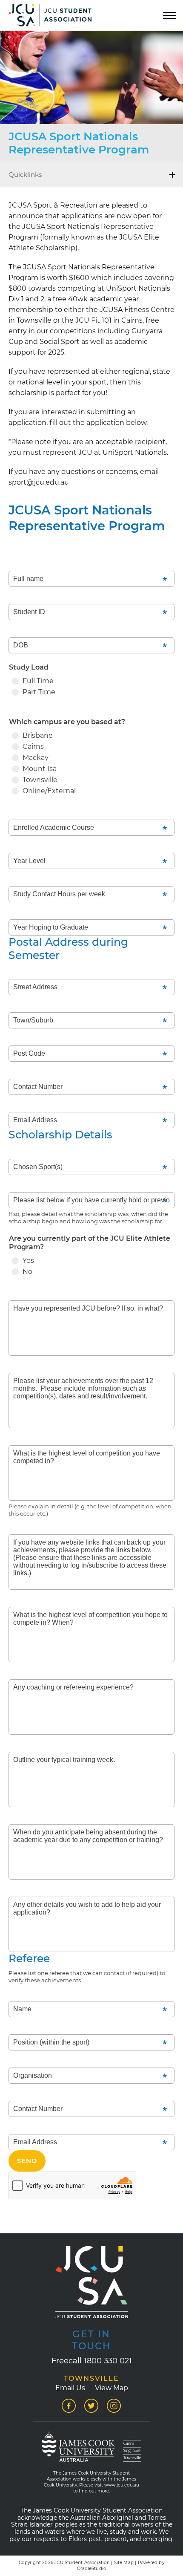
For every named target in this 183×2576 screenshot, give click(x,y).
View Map (112, 2388)
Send (27, 2161)
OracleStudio (91, 2569)
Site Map (124, 2563)
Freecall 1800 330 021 (92, 2361)
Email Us (70, 2388)
